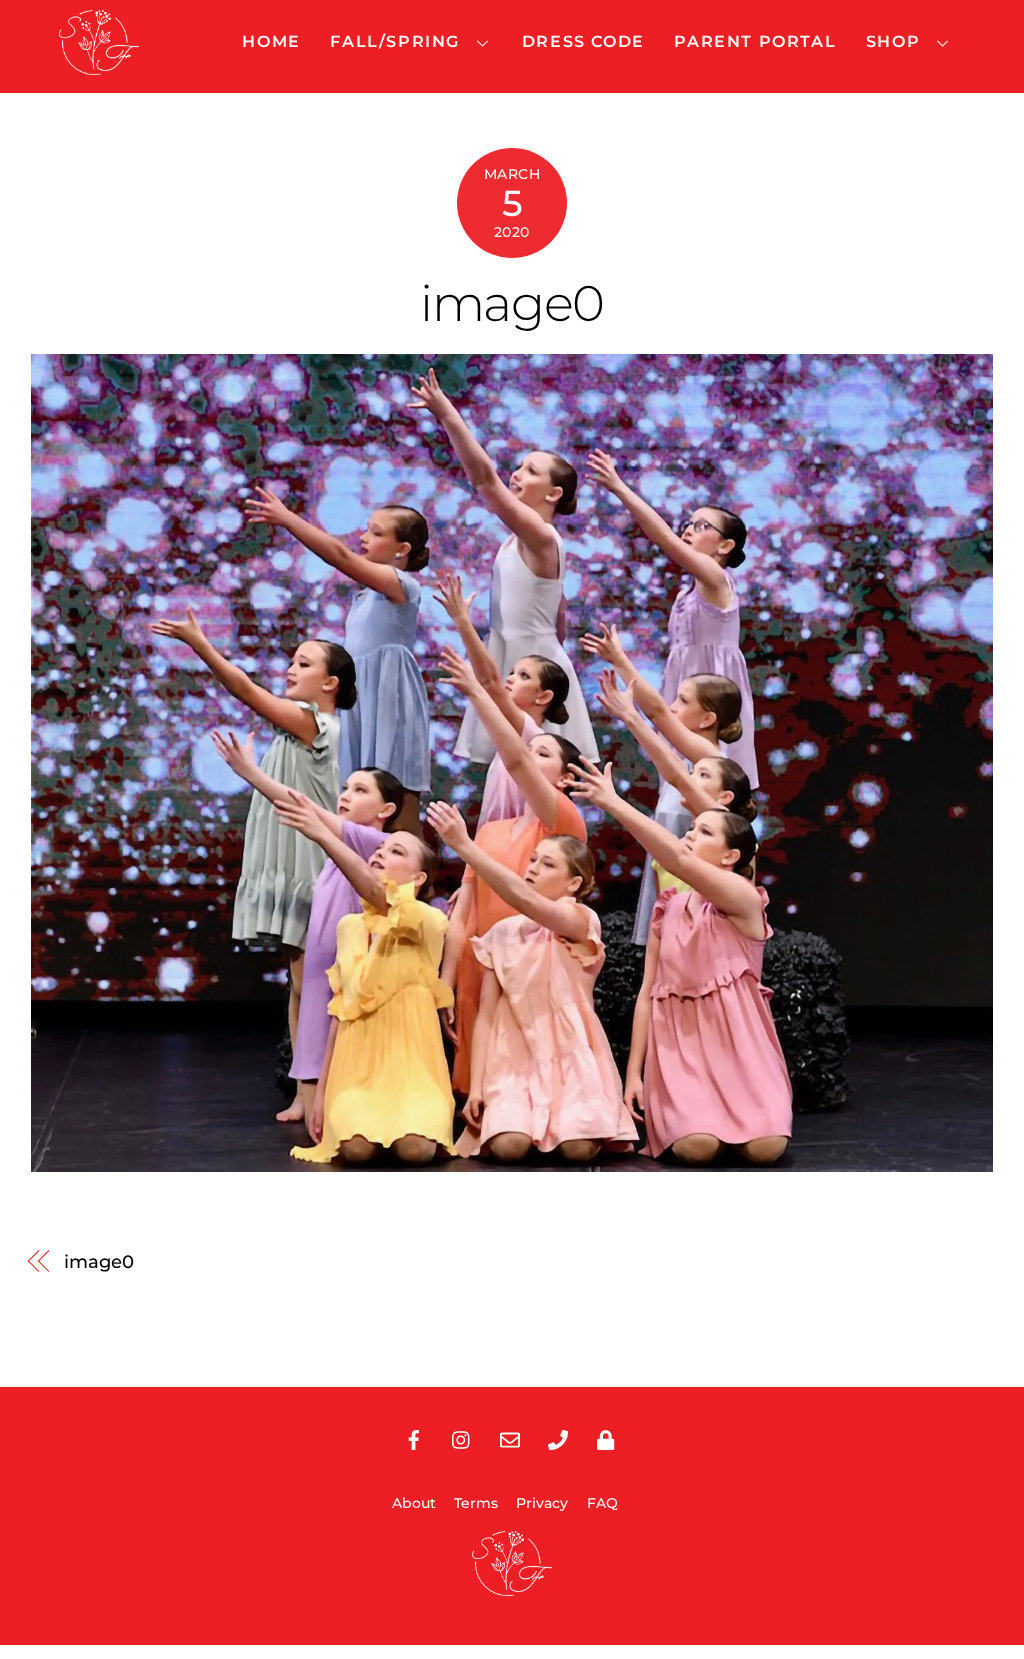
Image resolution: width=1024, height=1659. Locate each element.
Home (271, 41)
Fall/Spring (395, 41)
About (414, 1503)
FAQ (602, 1503)
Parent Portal (755, 41)
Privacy (542, 1503)
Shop (893, 41)
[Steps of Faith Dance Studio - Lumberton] (99, 65)
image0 (511, 303)
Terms (476, 1503)
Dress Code (583, 41)
